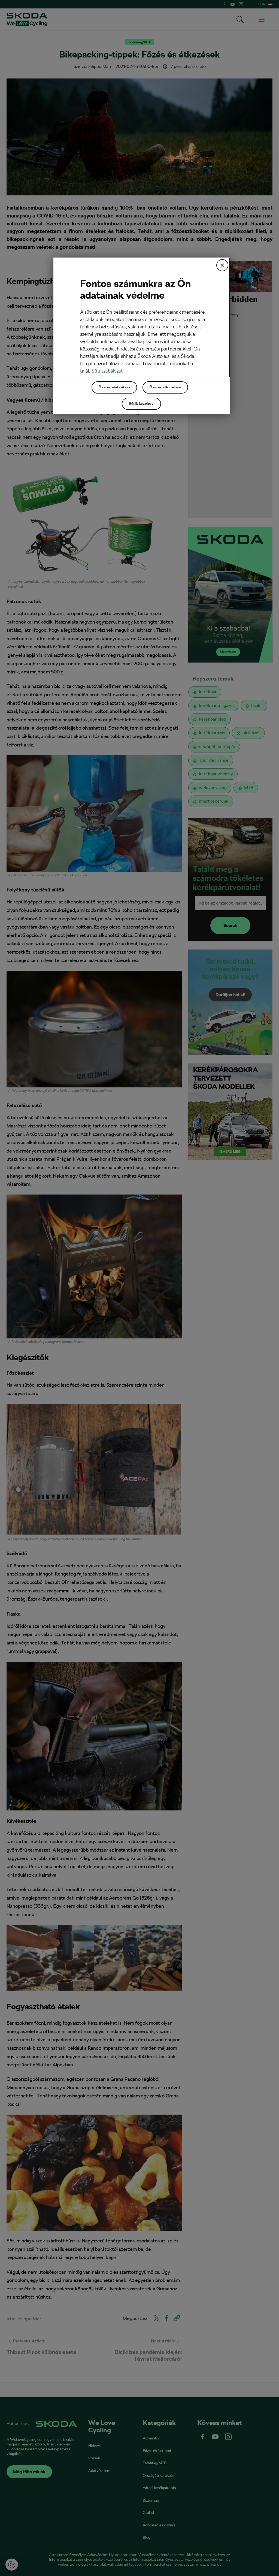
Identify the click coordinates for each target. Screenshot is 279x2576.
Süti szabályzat (107, 371)
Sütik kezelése (141, 404)
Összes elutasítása (114, 387)
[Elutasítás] (222, 265)
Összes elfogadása (165, 387)
